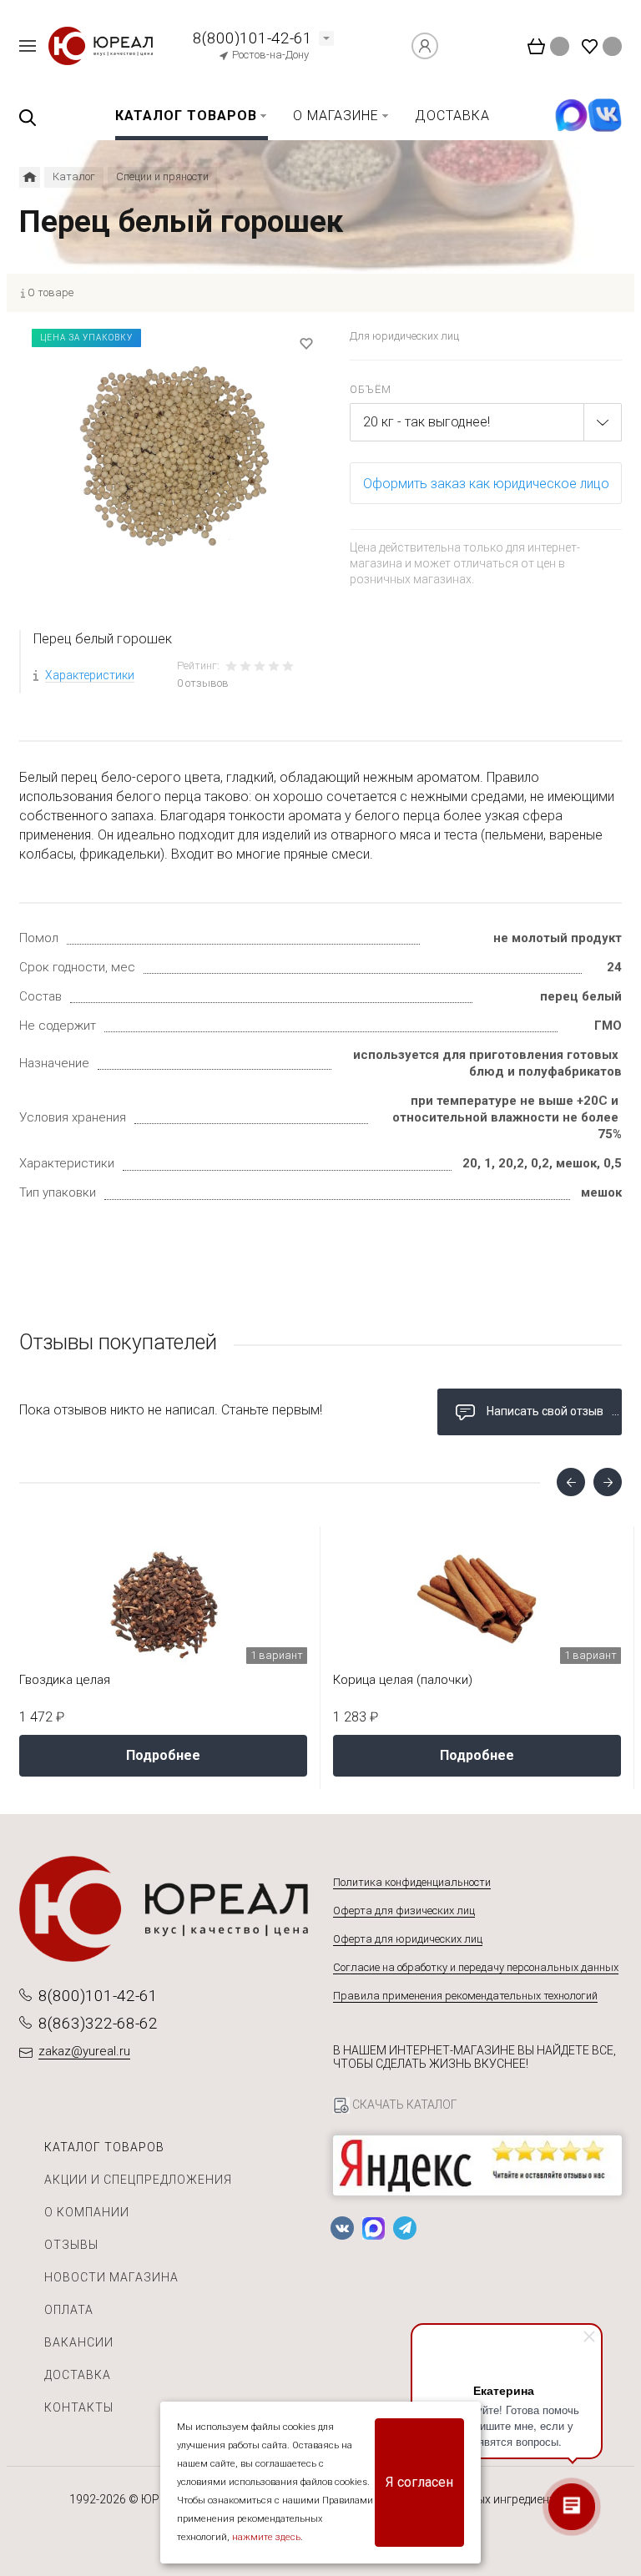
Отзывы (71, 2245)
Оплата (69, 2310)
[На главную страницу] (101, 46)
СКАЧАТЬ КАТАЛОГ (404, 2105)
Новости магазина (111, 2277)
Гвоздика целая (65, 1680)
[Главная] (30, 177)
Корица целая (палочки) (403, 1680)
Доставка (78, 2375)
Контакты (79, 2407)
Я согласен (419, 2482)
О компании (87, 2212)
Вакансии (79, 2342)
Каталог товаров (104, 2147)
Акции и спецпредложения (138, 2180)
